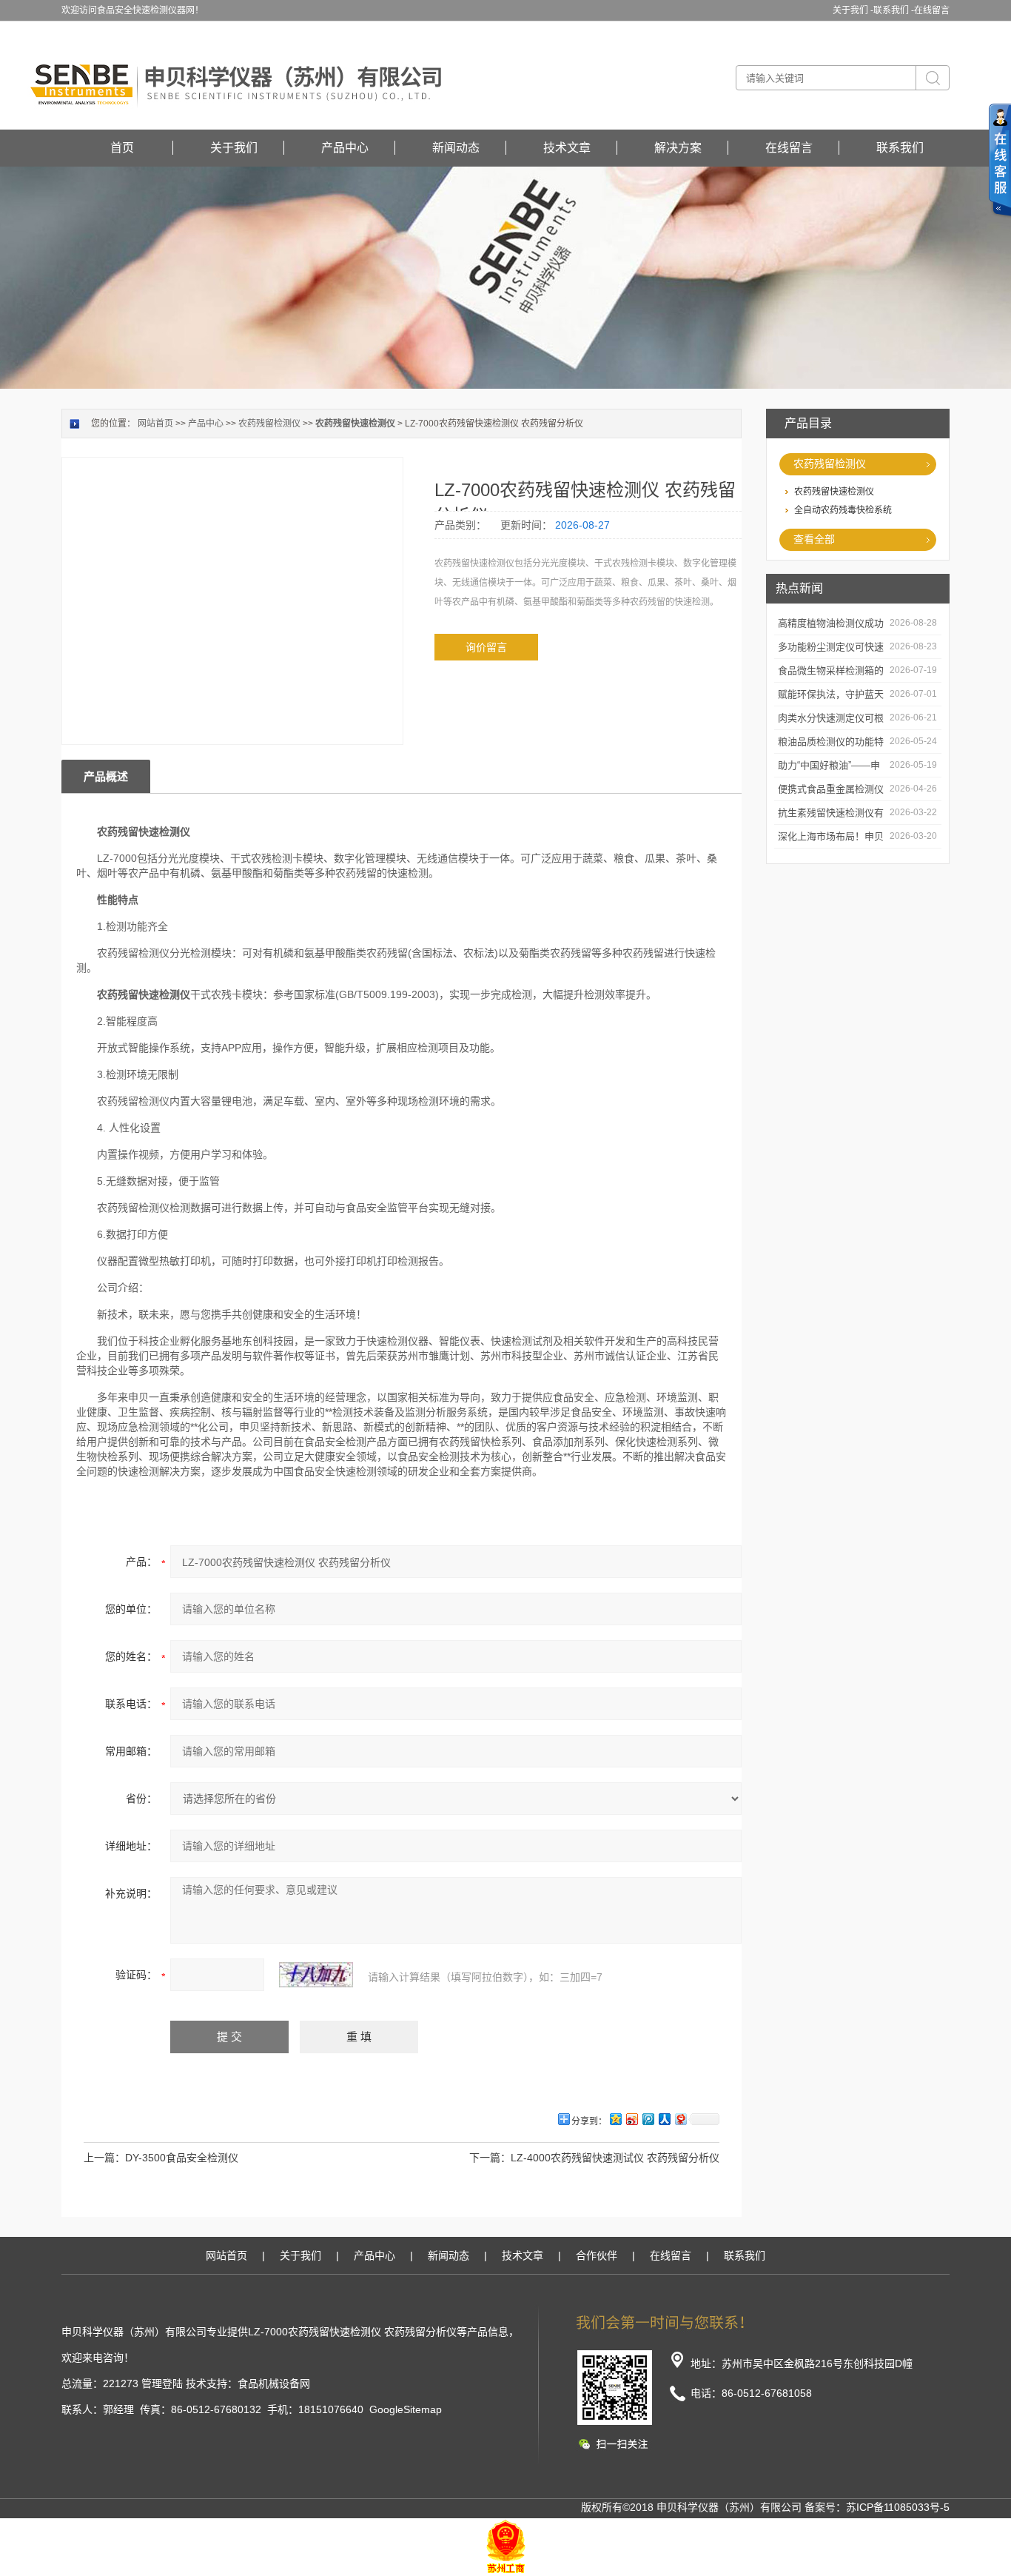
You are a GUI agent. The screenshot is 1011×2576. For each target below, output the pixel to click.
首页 (122, 148)
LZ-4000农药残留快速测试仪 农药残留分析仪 (615, 2158)
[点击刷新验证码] (316, 1975)
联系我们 (900, 148)
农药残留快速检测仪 (834, 492)
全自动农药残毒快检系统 (843, 510)
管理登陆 (162, 2383)
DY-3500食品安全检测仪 (182, 2158)
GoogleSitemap (406, 2409)
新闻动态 (456, 148)
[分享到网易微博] (680, 2119)
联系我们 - (894, 10)
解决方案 (678, 148)
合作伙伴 (597, 2255)
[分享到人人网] (664, 2119)
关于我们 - (853, 10)
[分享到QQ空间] (615, 2119)
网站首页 (155, 424)
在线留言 (932, 10)
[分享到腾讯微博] (648, 2119)
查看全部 (814, 539)
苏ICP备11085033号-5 (898, 2507)
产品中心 (345, 148)
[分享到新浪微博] (631, 2119)
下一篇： (490, 2158)
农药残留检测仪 (830, 464)
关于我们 (234, 148)
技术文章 (567, 148)
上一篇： (104, 2158)
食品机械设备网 (274, 2383)
